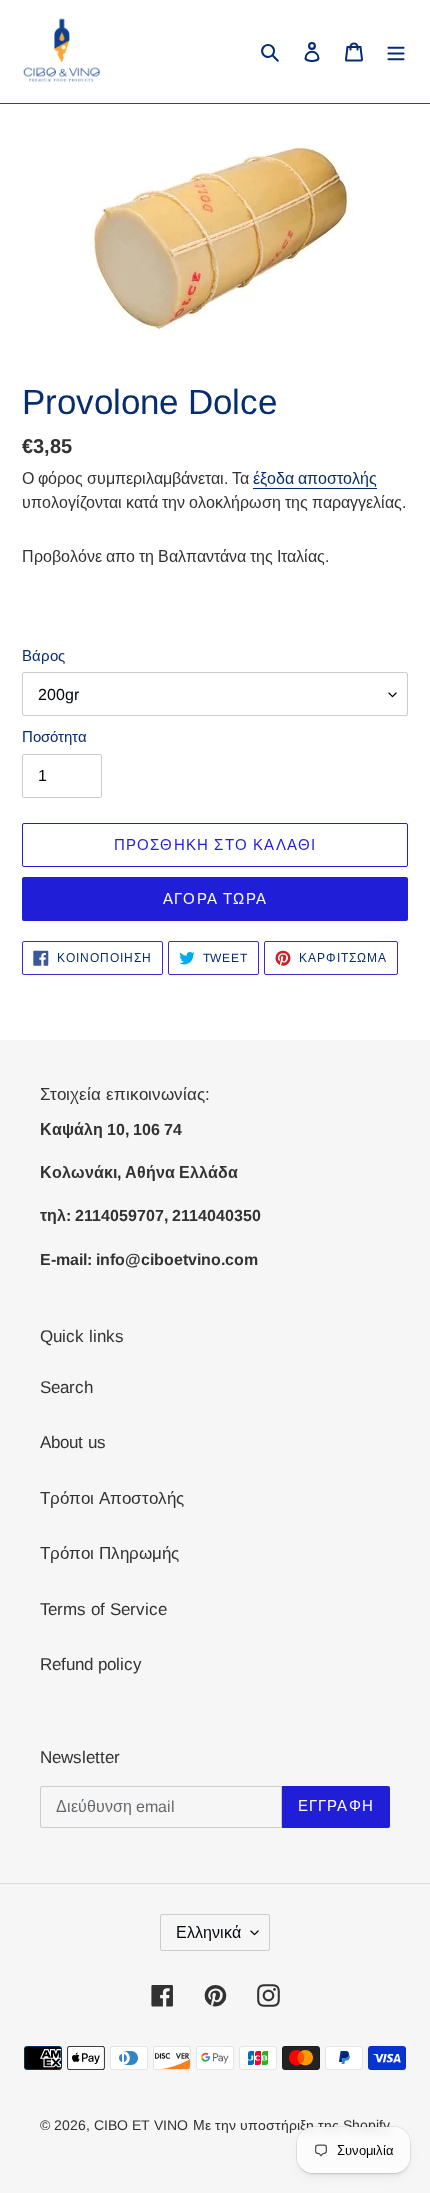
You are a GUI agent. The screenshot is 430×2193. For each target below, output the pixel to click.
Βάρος (43, 655)
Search (66, 1387)
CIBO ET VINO (141, 2125)
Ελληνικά (208, 1932)
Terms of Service (103, 1609)
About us (73, 1442)
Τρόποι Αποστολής (112, 1498)
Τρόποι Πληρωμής (109, 1553)
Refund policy (91, 1664)
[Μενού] (396, 52)
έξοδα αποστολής (315, 478)
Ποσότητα (54, 736)
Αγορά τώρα (215, 898)
